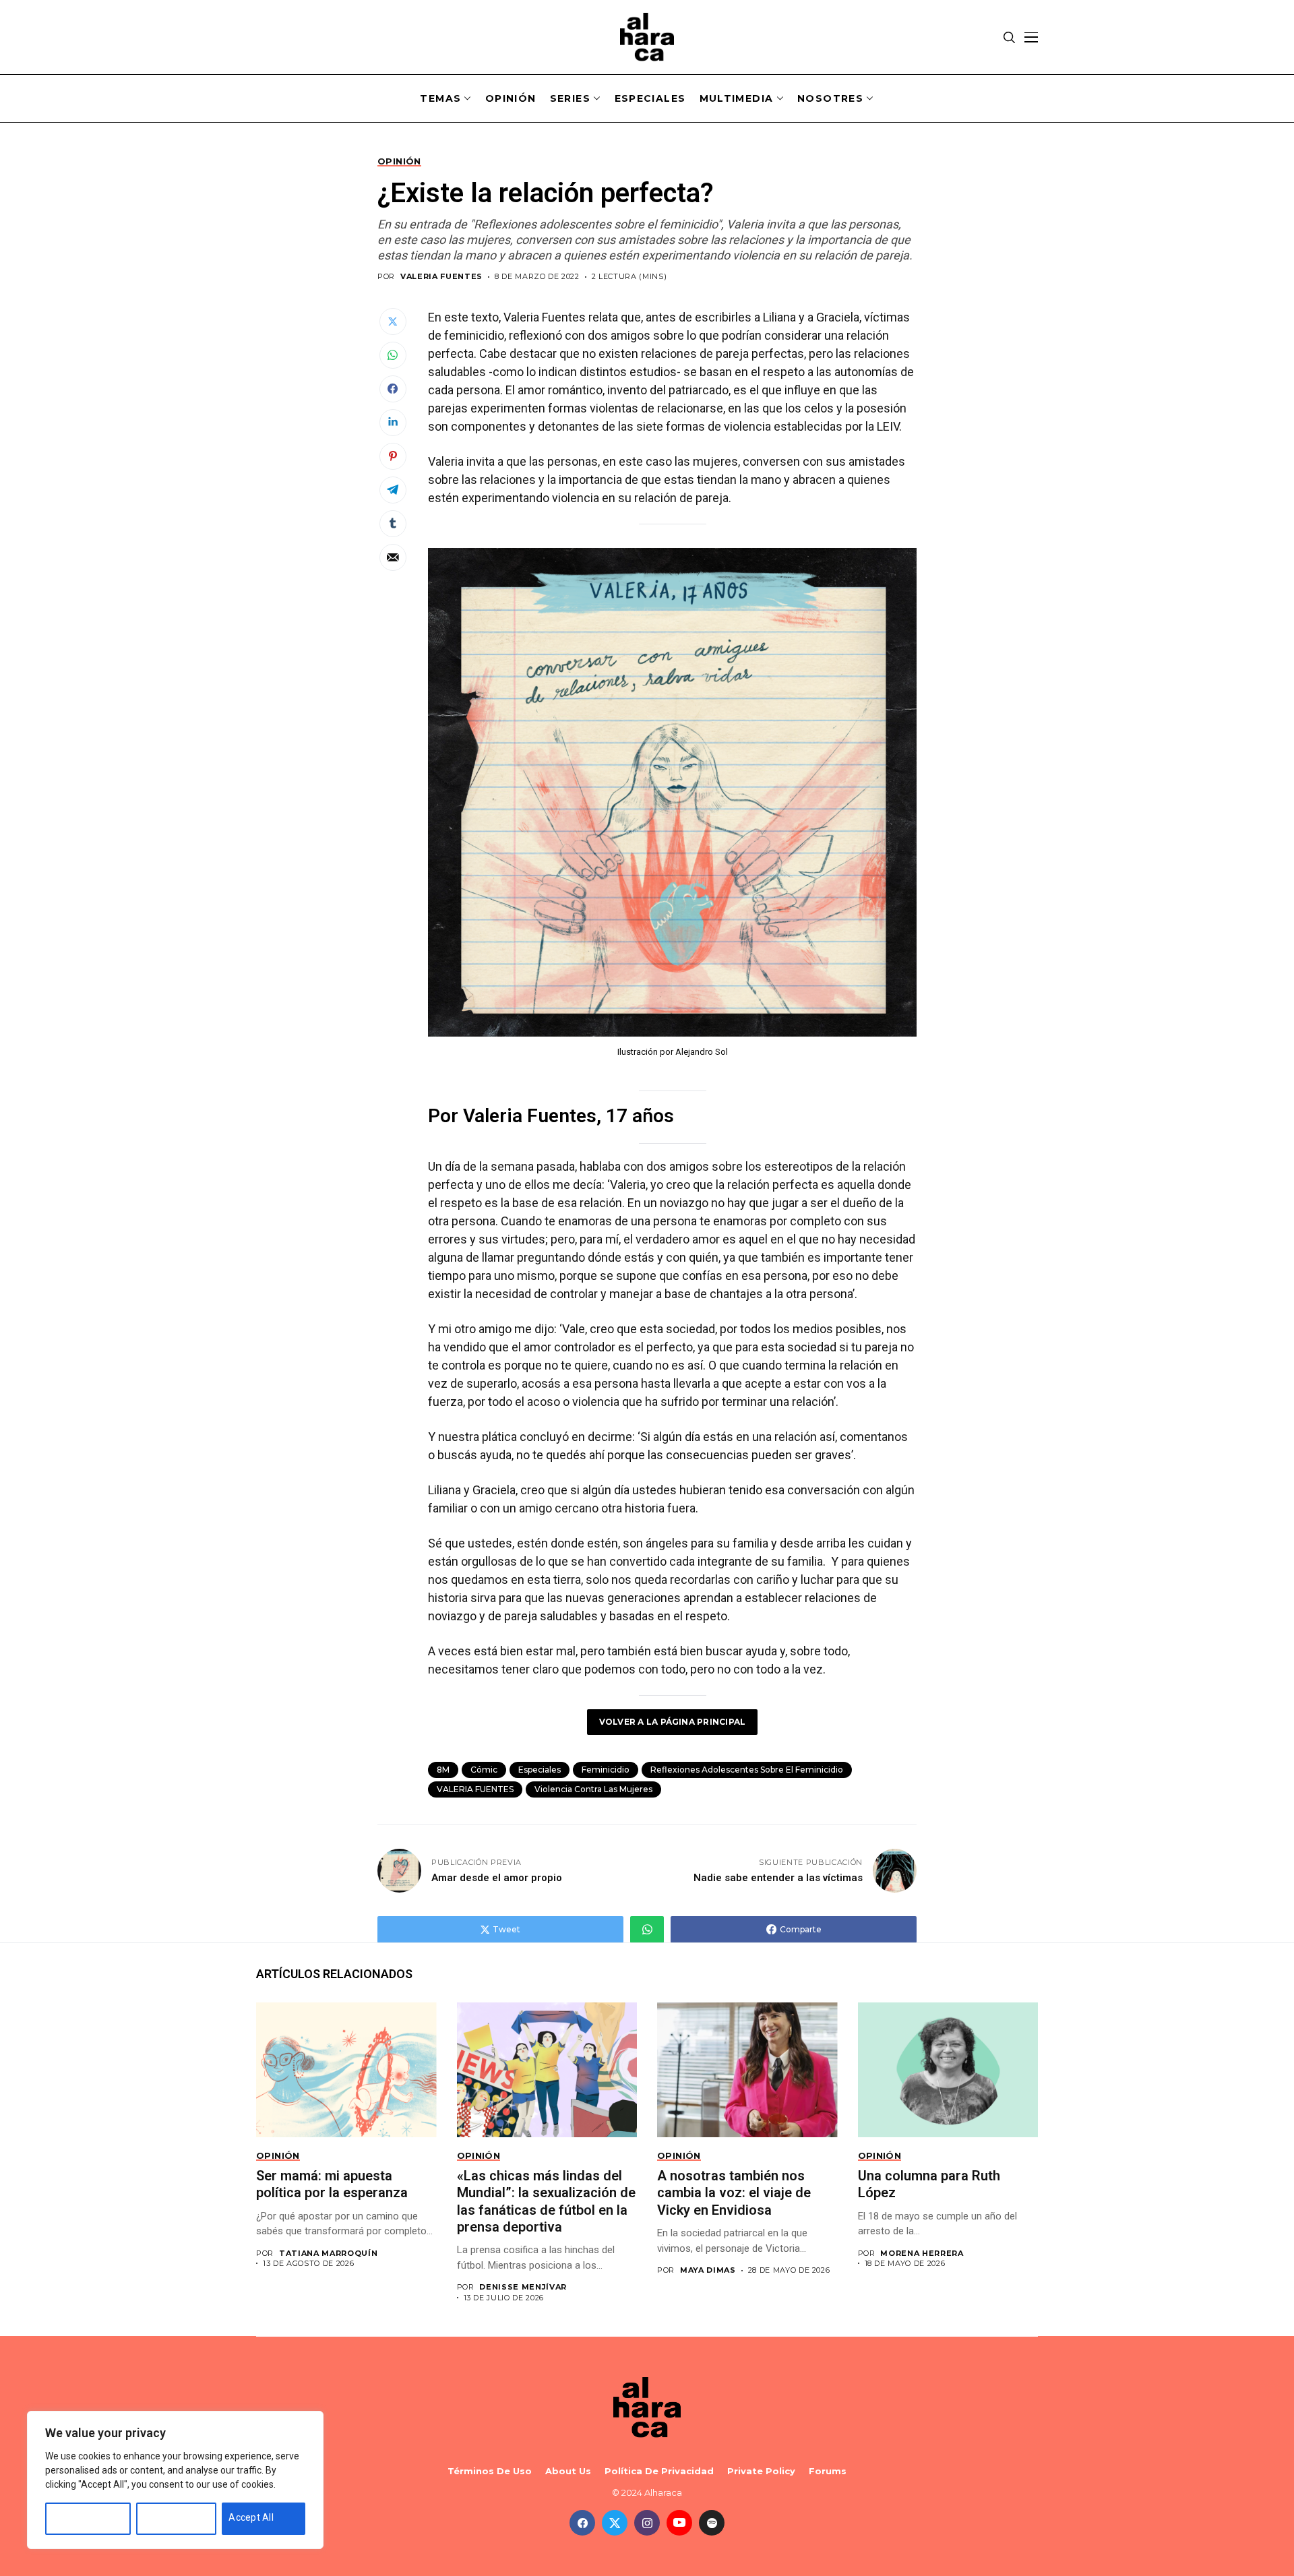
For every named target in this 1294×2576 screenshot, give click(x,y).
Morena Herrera (922, 2253)
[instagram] (647, 2523)
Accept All (251, 2517)
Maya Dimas (708, 2270)
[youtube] (679, 2523)
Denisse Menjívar (523, 2287)
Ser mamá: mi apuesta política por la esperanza (334, 2184)
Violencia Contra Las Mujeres (593, 1789)
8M (443, 1770)
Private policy (761, 2471)
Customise (76, 2517)
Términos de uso (490, 2471)
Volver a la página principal (673, 1722)
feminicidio (606, 1770)
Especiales (540, 1770)
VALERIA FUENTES (441, 277)
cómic (484, 1770)
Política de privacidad (659, 2471)
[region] (175, 2480)
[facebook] (582, 2523)
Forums (828, 2471)
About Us (568, 2471)
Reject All (164, 2517)
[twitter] (615, 2523)
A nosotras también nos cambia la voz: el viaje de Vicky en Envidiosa (734, 2193)
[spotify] (712, 2523)
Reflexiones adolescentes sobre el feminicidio (747, 1770)
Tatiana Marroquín (328, 2253)
